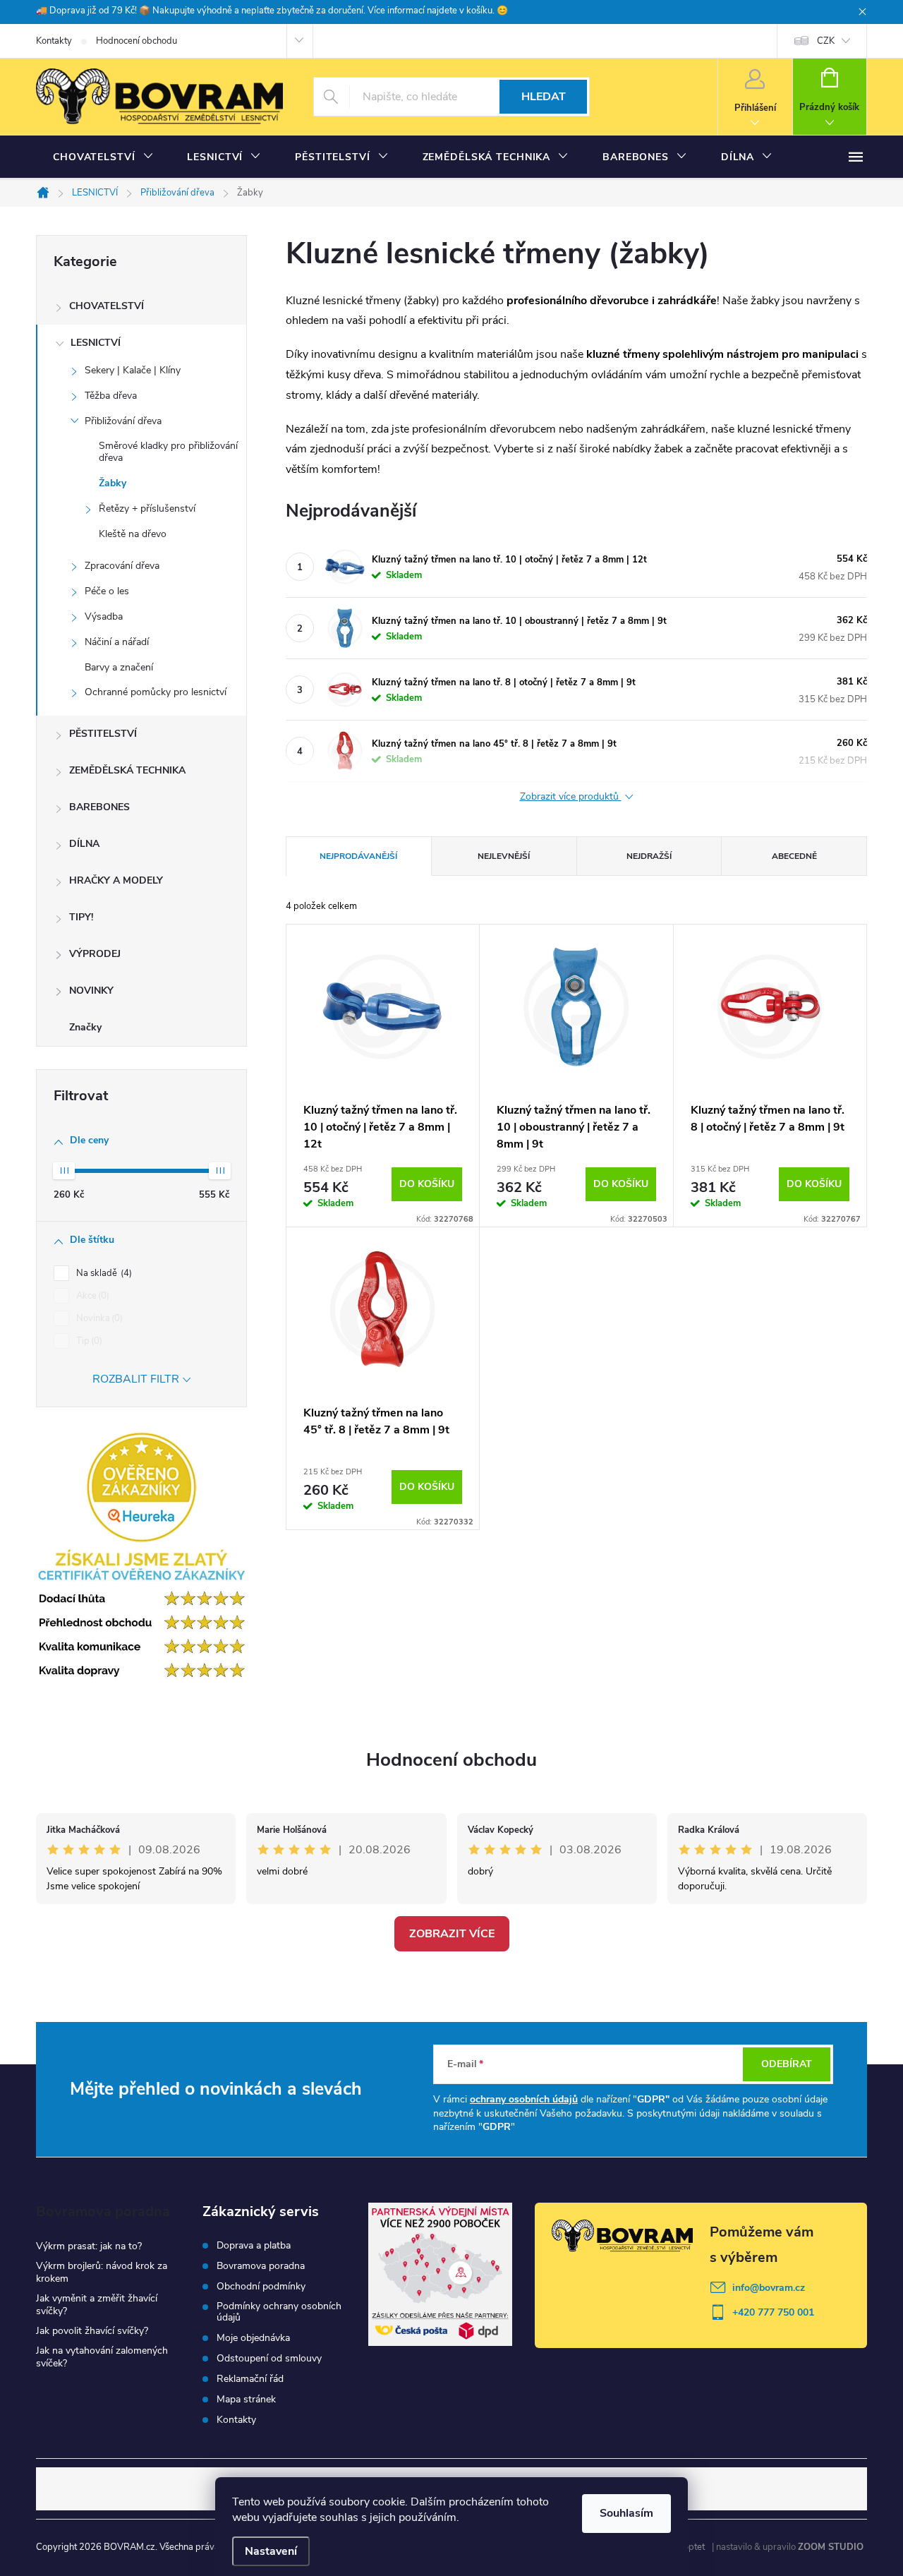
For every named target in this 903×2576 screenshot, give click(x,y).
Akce (91, 1296)
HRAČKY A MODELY (116, 880)
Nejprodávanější (358, 856)
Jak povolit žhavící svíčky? (92, 2331)
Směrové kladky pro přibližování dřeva (168, 452)
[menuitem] (103, 157)
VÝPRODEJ (95, 954)
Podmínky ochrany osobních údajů (279, 2312)
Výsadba (104, 616)
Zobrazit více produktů (571, 797)
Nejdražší (649, 856)
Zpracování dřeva (122, 566)
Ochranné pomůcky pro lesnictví (156, 692)
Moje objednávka (253, 2338)
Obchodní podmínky (261, 2287)
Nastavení (271, 2551)
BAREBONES (99, 807)
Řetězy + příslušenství (147, 508)
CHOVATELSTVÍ (107, 306)
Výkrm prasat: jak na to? (89, 2246)
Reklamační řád (250, 2379)
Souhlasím (626, 2513)
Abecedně (794, 856)
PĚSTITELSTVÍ (103, 734)
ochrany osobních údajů (524, 2099)
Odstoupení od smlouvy (269, 2359)
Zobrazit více (452, 1934)
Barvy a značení (119, 667)
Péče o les (107, 591)
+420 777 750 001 (773, 2312)
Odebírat (787, 2064)
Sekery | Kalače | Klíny (133, 370)
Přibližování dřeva (123, 421)
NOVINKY (91, 991)
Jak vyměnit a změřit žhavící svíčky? (97, 2305)
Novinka (98, 1318)
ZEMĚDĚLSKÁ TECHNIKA (127, 770)
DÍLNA (84, 844)
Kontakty (54, 41)
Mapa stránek (246, 2400)
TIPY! (81, 917)
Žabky (113, 483)
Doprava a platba (254, 2246)
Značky (85, 1027)
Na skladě (103, 1273)
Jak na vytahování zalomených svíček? (102, 2357)
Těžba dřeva (111, 396)
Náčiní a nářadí (117, 642)
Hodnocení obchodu (137, 41)
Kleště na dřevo (133, 534)
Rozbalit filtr (136, 1379)
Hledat (544, 97)
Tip (88, 1341)
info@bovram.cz (769, 2288)
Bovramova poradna (261, 2266)
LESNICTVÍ (96, 343)
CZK (826, 41)
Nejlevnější (504, 856)
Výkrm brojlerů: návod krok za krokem (102, 2272)
